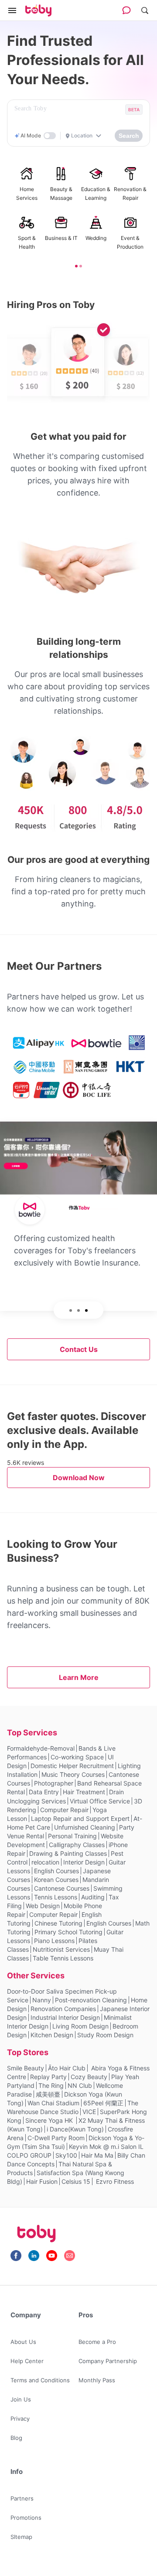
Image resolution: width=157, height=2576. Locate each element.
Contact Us (79, 1349)
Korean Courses (56, 1880)
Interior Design (84, 1862)
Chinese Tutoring (58, 1923)
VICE (89, 2112)
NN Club (80, 2085)
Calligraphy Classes (77, 1845)
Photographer (54, 1783)
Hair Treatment (84, 1792)
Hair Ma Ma (97, 2155)
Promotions (26, 2518)
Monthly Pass (97, 2380)
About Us (23, 2342)
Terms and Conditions (40, 2380)
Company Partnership (108, 2361)
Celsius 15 (76, 2181)
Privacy (20, 2419)
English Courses (56, 1871)
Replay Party (48, 2077)
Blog (16, 2438)
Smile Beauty (26, 2068)
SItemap (21, 2537)
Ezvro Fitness (114, 2181)
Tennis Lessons (56, 1897)
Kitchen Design (52, 2035)
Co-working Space (77, 1757)
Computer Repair (64, 1810)
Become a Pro (97, 2342)
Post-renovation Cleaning (91, 2000)
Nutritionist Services (61, 1949)
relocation (45, 1862)
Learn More (79, 1677)
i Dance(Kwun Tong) (75, 2129)
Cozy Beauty (89, 2077)
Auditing (93, 1897)
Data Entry (44, 1792)
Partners (22, 2498)
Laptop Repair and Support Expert (80, 1818)
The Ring (51, 2085)
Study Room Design (105, 2035)
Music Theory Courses (73, 1774)
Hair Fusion (42, 2181)
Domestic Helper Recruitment (72, 1766)
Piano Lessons (54, 1941)
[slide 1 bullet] (76, 265)
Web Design (43, 1906)
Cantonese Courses (62, 1888)
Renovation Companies (63, 2009)
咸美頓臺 (48, 2094)
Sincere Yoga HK (50, 2120)
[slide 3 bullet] (86, 1310)
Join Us (21, 2399)
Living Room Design (80, 2026)
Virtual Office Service (100, 1801)
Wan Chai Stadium (53, 2103)
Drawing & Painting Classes (68, 1853)
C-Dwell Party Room (56, 2138)
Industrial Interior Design (65, 2017)
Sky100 (66, 2155)
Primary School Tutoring (68, 1932)
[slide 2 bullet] (81, 265)
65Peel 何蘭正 (103, 2103)
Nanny (42, 2000)
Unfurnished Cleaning (85, 1827)
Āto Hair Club (67, 2068)
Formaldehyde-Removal (41, 1748)
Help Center (27, 2361)
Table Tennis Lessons (63, 1958)
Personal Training (72, 1836)
